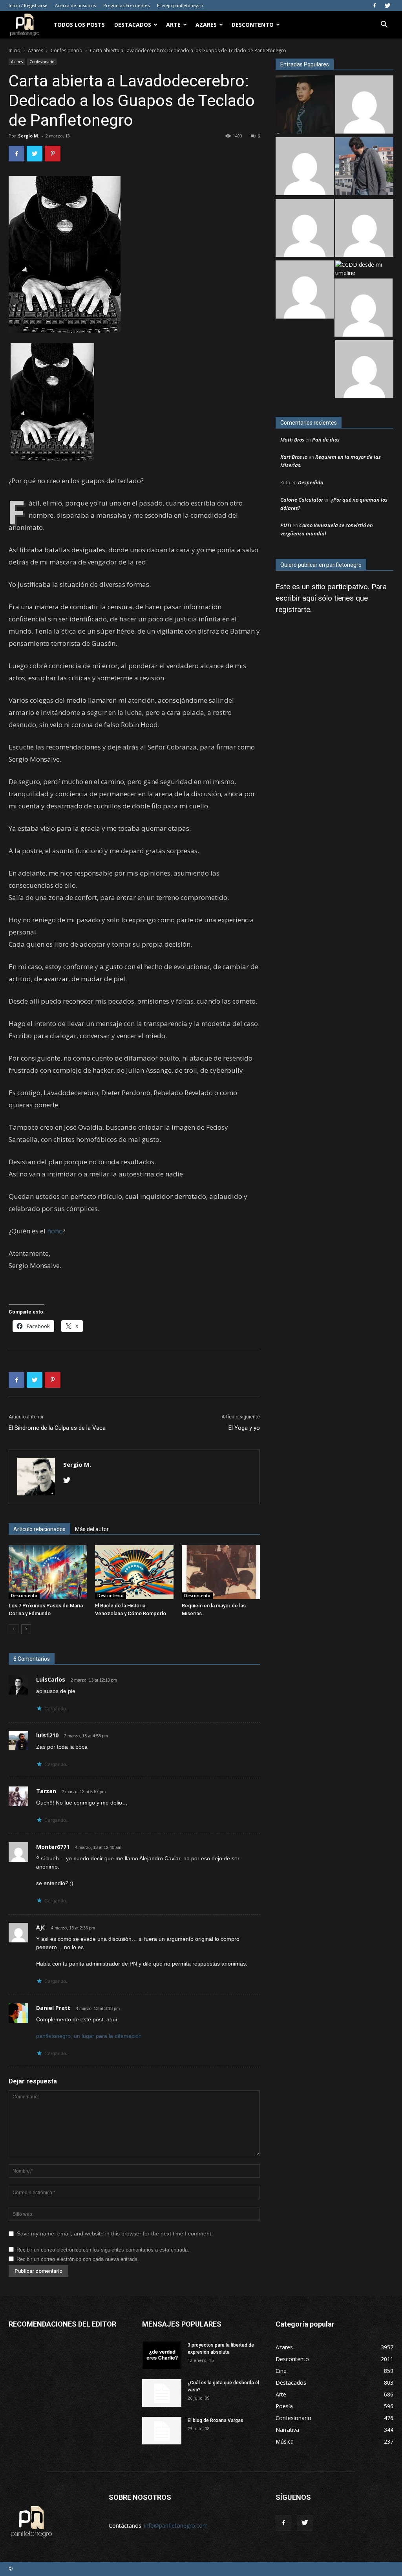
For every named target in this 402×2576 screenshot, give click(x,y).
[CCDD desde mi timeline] (364, 269)
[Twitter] (387, 5)
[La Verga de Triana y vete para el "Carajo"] (364, 167)
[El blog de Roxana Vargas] (162, 2431)
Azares (206, 25)
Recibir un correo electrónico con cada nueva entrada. (78, 2259)
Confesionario (67, 50)
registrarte (293, 609)
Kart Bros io (294, 457)
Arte (173, 25)
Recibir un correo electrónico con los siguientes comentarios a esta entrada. (103, 2250)
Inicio (15, 50)
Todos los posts (79, 25)
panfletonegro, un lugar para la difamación (89, 2036)
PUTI (286, 525)
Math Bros (292, 440)
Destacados (133, 25)
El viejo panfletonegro (180, 5)
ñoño (55, 1231)
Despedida (311, 482)
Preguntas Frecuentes (126, 5)
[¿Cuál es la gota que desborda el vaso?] (162, 2393)
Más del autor (92, 1529)
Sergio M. (29, 136)
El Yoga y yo (244, 1428)
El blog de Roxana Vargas (216, 2420)
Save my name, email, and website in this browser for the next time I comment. (115, 2233)
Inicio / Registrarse (28, 5)
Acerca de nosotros (75, 5)
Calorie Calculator (302, 500)
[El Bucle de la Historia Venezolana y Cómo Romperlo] (134, 1572)
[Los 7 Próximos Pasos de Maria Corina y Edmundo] (48, 1572)
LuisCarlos (51, 1679)
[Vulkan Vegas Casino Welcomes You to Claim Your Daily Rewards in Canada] (364, 229)
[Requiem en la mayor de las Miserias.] (221, 1572)
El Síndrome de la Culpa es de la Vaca (57, 1428)
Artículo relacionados (39, 1529)
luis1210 (47, 1735)
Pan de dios (326, 440)
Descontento (253, 25)
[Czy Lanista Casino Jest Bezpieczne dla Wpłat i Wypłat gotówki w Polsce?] (364, 105)
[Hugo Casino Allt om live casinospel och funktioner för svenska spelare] (364, 370)
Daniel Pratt (53, 2008)
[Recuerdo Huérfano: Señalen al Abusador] (305, 105)
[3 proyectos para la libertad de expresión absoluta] (162, 2355)
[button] (384, 25)
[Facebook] (375, 5)
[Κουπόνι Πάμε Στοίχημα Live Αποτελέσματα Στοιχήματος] (305, 167)
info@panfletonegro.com (176, 2526)
